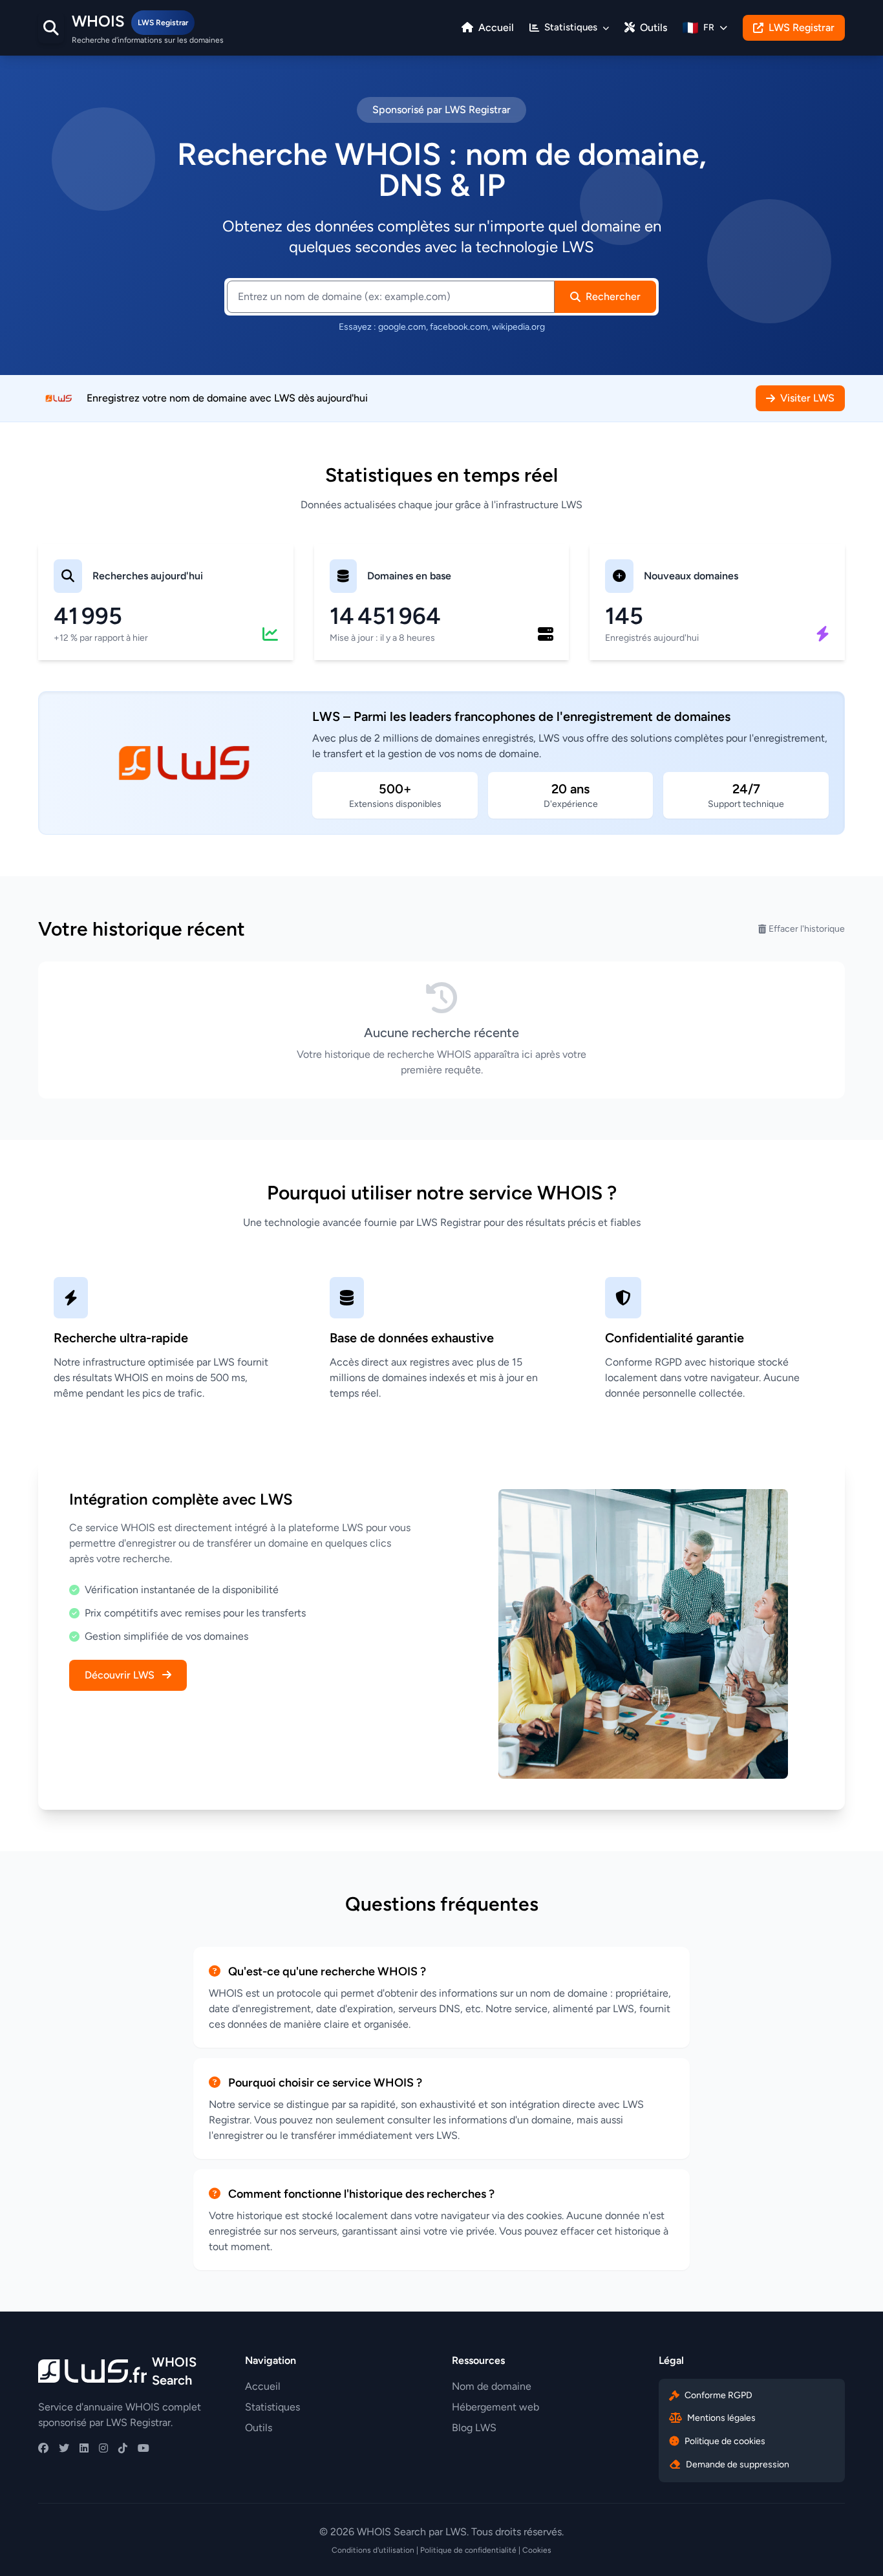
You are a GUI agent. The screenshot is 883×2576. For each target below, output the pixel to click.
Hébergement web (495, 2407)
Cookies (537, 2550)
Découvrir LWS (121, 1675)
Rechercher (613, 296)
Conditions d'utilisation (373, 2550)
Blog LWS (474, 2428)
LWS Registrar (802, 27)
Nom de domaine (492, 2386)
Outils (652, 27)
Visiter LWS (807, 398)
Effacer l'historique (807, 929)
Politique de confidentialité (468, 2550)
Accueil (495, 27)
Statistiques (272, 2407)
